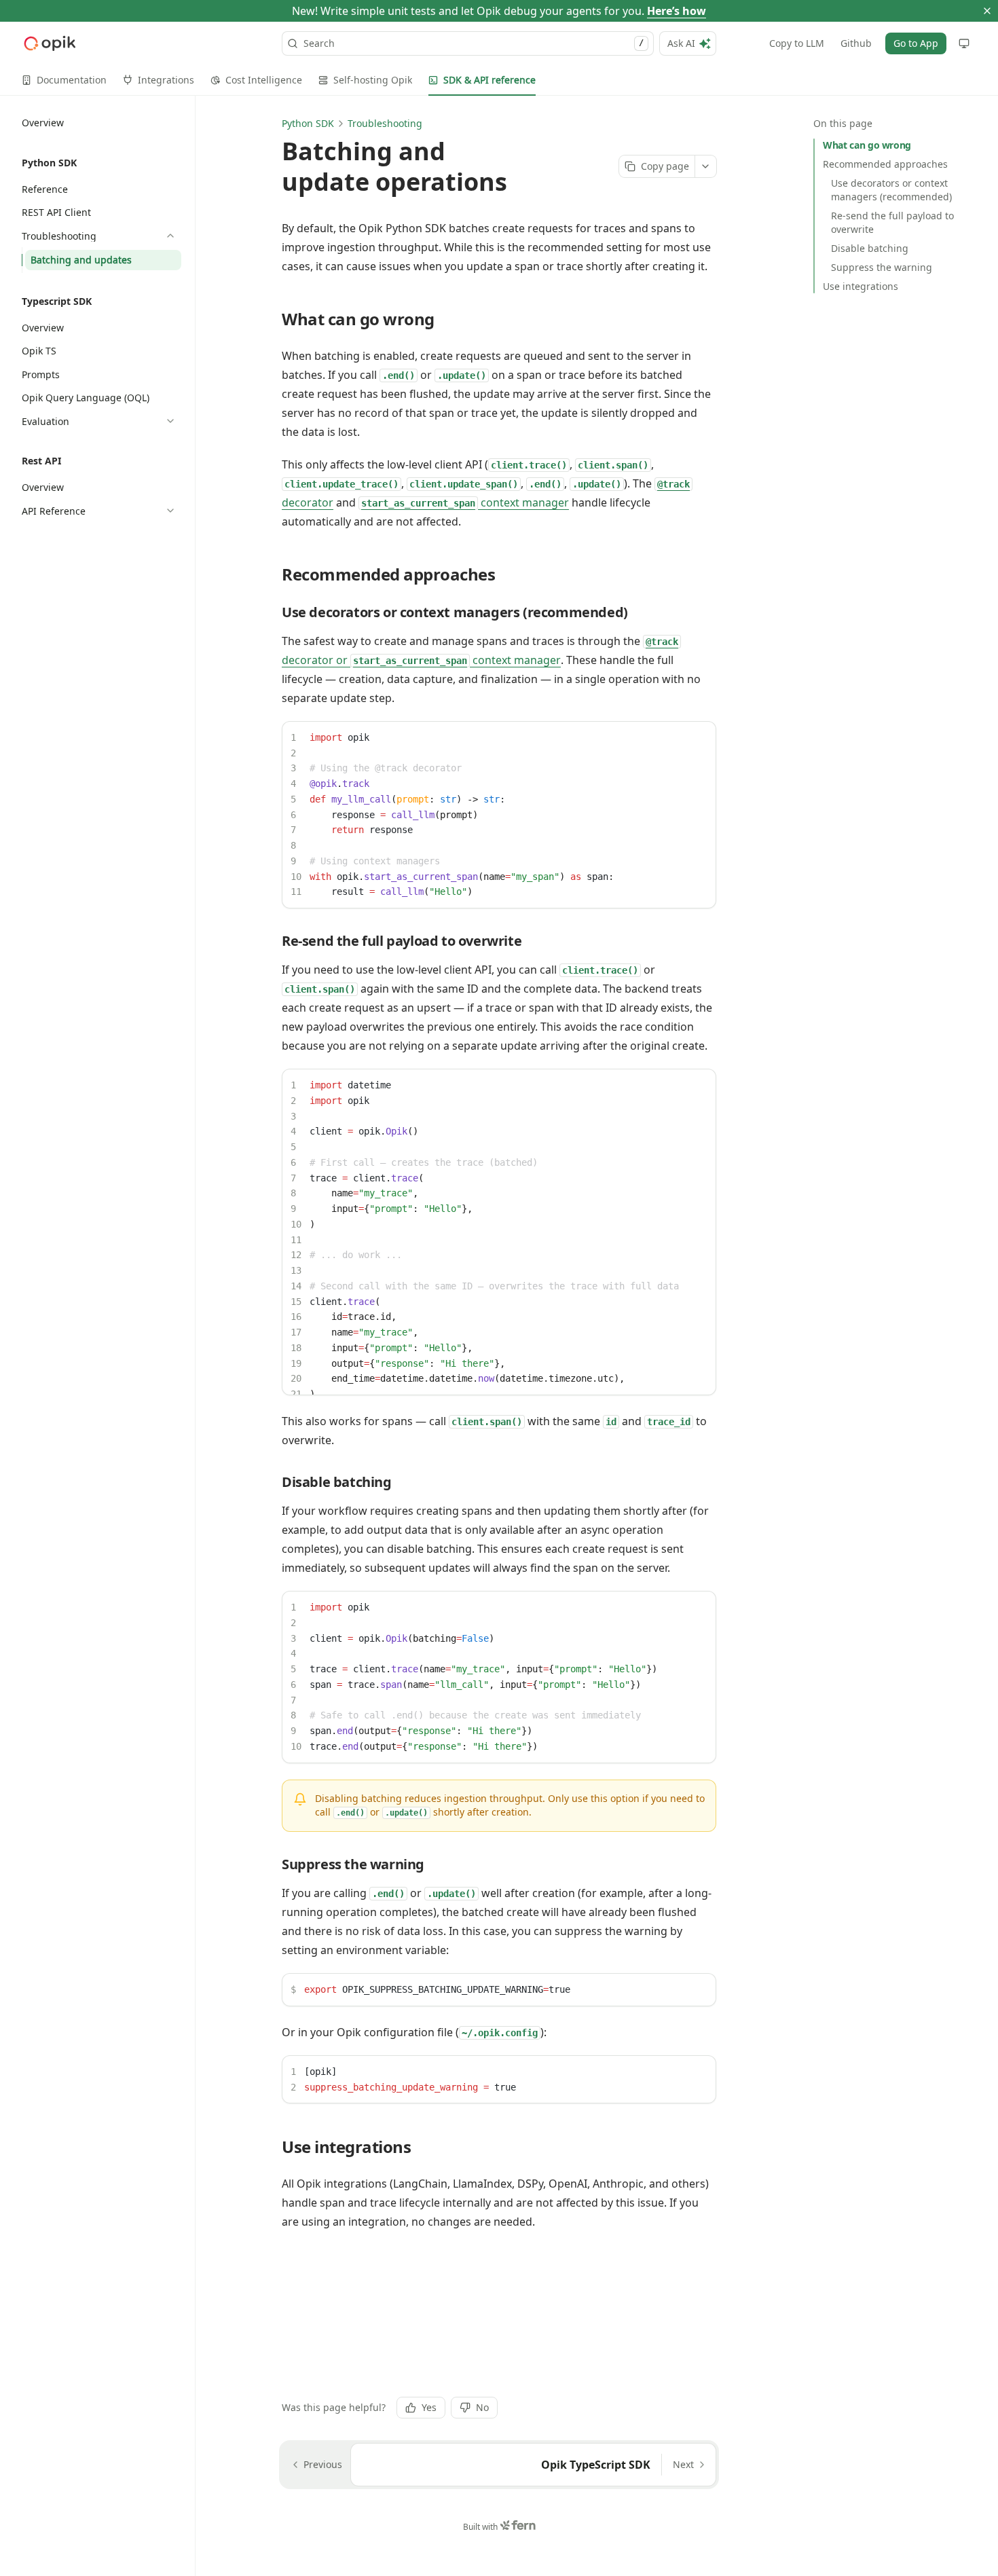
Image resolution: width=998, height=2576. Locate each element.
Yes (429, 2407)
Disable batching (870, 248)
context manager (465, 502)
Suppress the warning (882, 267)
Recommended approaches (885, 164)
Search (474, 43)
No (482, 2407)
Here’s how (677, 11)
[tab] (64, 80)
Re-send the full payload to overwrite (892, 222)
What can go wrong (867, 145)
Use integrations (861, 286)
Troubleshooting (385, 123)
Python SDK (308, 123)
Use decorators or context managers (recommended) (891, 190)
